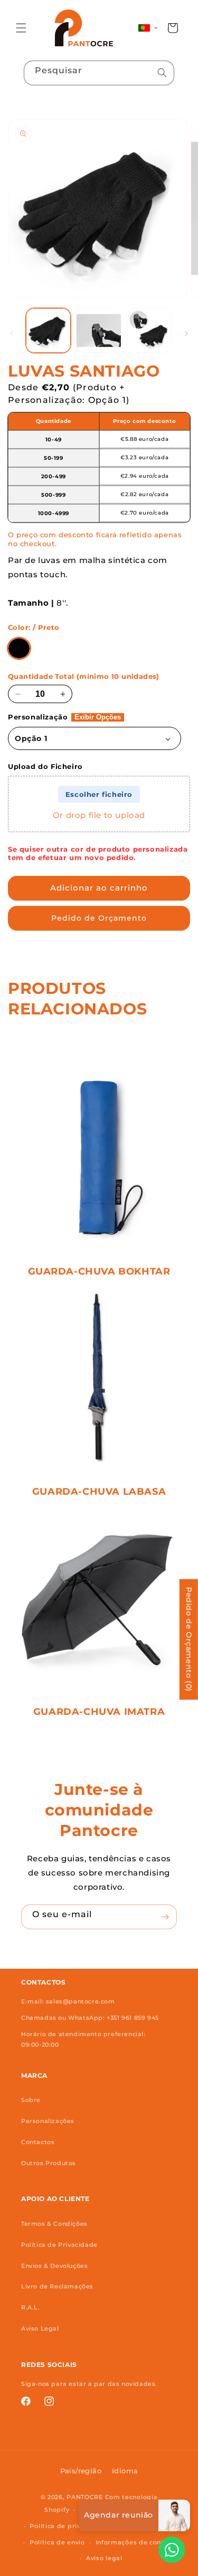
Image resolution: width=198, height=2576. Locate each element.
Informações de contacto (137, 2542)
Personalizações (48, 2121)
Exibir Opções (98, 717)
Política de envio (57, 2542)
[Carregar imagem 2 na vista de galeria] (98, 330)
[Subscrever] (165, 1917)
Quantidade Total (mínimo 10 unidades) (84, 677)
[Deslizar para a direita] (186, 333)
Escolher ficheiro (99, 794)
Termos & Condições (54, 2224)
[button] (21, 28)
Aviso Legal (40, 2328)
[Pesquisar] (162, 73)
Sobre (31, 2100)
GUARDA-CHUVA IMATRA (99, 1712)
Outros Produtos (49, 2163)
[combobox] (99, 73)
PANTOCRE (85, 2497)
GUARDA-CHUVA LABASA (99, 1492)
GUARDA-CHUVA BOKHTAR (99, 1271)
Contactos (38, 2142)
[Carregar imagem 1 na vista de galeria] (48, 330)
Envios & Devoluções (54, 2266)
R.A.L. (31, 2307)
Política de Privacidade (59, 2245)
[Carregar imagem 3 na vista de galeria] (149, 330)
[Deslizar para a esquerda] (12, 333)
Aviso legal (104, 2558)
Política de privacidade (68, 2526)
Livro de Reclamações (57, 2286)
